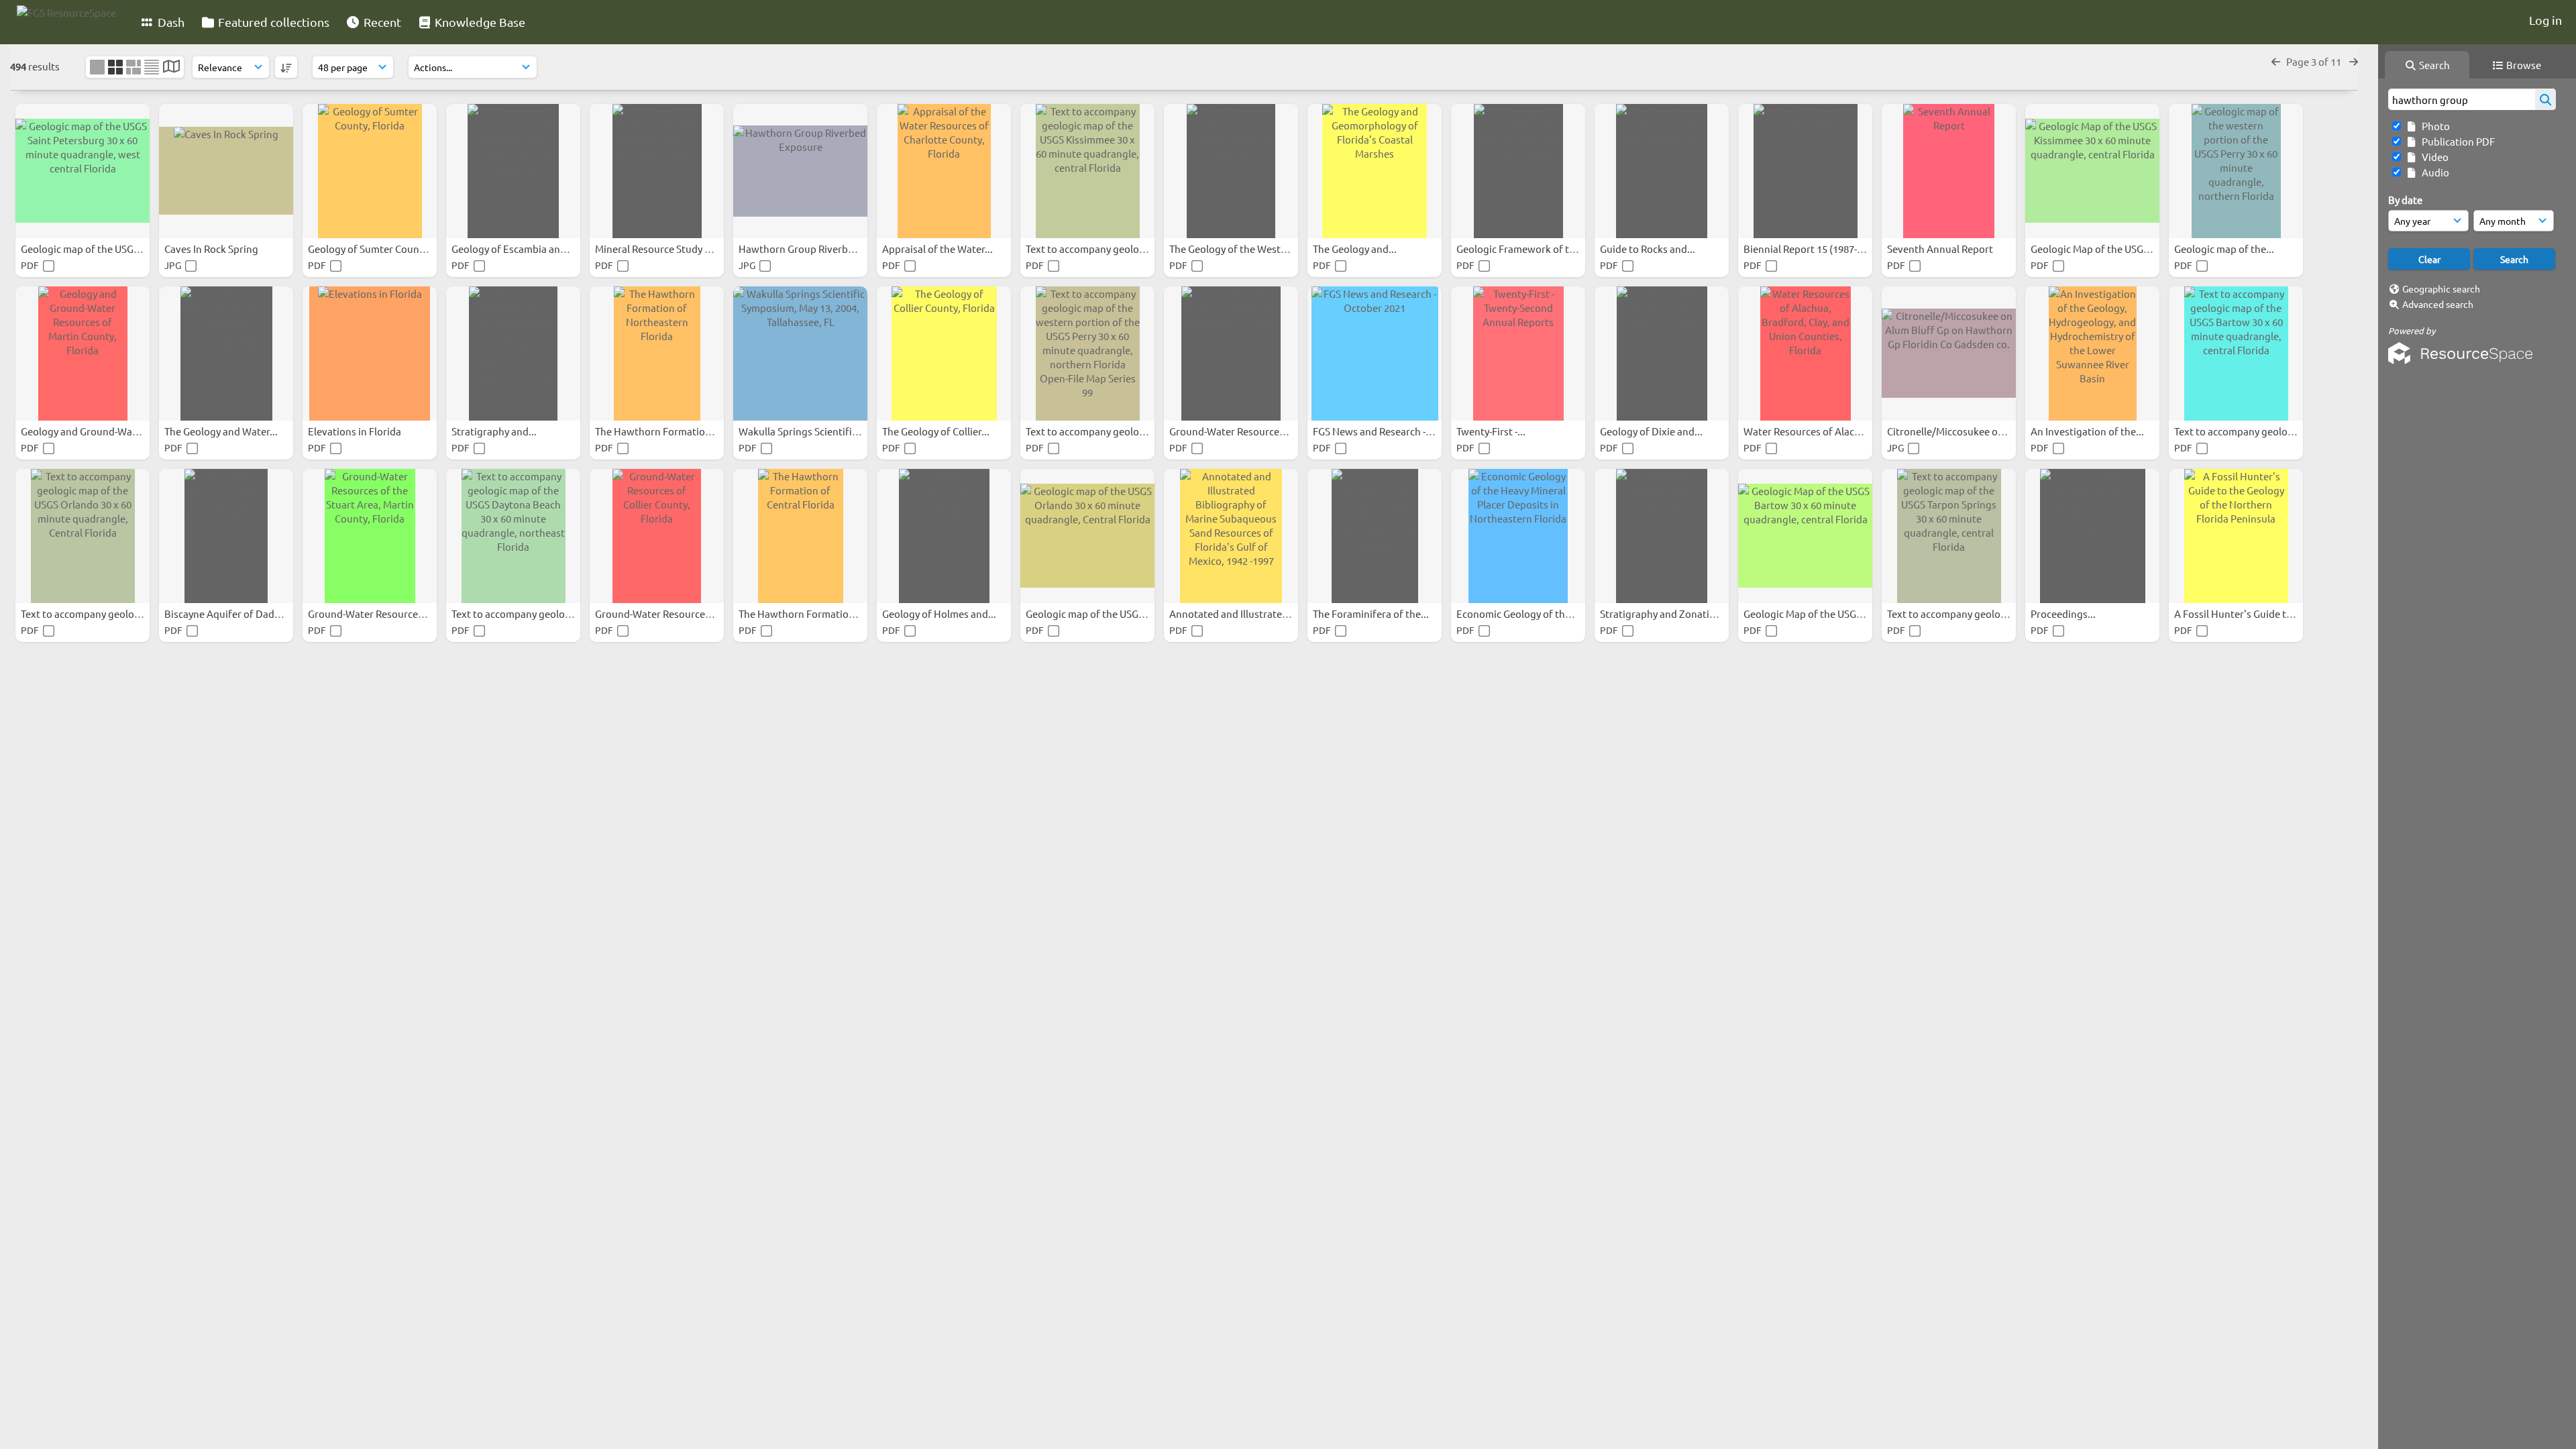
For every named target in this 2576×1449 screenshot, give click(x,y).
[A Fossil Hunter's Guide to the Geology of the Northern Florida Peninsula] (2236, 536)
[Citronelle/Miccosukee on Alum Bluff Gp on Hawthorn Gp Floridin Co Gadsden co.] (1949, 354)
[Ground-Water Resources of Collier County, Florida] (657, 536)
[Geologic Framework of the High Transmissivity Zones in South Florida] (1518, 171)
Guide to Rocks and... (1649, 249)
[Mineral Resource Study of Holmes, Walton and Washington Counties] (657, 171)
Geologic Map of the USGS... (2095, 249)
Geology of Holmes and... (940, 613)
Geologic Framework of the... (1523, 249)
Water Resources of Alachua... (1813, 431)
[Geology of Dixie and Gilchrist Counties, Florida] (1662, 354)
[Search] (2545, 99)
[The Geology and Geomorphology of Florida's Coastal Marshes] (1375, 171)
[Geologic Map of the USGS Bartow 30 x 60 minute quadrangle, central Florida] (1805, 536)
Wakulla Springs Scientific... (803, 431)
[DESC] (286, 67)
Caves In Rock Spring (212, 249)
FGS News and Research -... (1374, 431)
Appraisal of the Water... (938, 249)
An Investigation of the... (2088, 431)
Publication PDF (2456, 141)
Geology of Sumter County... (373, 249)
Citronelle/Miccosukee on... (1950, 431)
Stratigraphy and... (495, 431)
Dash (170, 22)
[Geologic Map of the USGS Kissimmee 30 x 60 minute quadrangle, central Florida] (2092, 171)
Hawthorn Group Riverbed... (804, 249)
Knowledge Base (479, 22)
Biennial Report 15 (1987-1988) (1814, 249)
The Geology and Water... (222, 431)
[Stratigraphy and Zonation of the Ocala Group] (1662, 536)
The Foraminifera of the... (1372, 613)
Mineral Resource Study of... (659, 249)
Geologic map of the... (2225, 249)
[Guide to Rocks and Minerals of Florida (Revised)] (1662, 171)
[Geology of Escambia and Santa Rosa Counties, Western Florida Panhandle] (513, 171)
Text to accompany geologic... (1094, 249)
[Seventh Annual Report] (1949, 171)
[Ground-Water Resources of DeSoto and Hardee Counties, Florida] (1231, 354)
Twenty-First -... (1492, 431)
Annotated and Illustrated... (1234, 613)
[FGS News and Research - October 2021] (1375, 354)
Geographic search (2441, 288)
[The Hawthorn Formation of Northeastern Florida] (657, 354)
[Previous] (2276, 61)
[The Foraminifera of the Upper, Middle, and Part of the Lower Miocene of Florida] (1375, 536)
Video (2433, 157)
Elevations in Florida (356, 431)
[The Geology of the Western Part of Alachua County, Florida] (1231, 171)
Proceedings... (2064, 613)
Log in (2545, 20)
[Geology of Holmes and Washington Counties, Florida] (944, 536)
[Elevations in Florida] (370, 354)
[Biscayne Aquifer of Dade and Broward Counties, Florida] (226, 536)
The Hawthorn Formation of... (664, 431)
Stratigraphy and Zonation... (1666, 613)
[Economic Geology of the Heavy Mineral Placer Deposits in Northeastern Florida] (1518, 536)
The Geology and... (1356, 249)
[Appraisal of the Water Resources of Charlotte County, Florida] (944, 171)
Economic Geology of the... (1518, 613)
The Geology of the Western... (1238, 249)
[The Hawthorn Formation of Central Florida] (800, 536)
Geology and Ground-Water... (88, 431)
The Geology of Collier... (937, 431)
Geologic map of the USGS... (85, 249)
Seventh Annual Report (1941, 249)
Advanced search (2438, 304)
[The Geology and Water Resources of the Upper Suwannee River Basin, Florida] (226, 354)
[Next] (2354, 61)
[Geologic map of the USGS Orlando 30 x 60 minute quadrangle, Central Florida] (1087, 536)
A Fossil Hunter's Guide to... (2238, 613)
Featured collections (272, 22)
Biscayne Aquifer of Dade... (227, 613)
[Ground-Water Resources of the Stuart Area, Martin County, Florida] (370, 536)
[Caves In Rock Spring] (226, 171)
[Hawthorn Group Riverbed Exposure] (800, 171)
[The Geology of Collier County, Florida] (944, 354)
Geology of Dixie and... (1652, 431)
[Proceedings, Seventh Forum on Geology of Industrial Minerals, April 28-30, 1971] (2092, 536)
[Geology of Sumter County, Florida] (370, 171)
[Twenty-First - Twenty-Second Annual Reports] (1518, 354)
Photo (2434, 126)
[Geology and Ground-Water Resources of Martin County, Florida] (83, 354)
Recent (381, 22)
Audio (2433, 172)
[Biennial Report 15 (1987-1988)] (1805, 171)
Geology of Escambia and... (514, 249)
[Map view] (171, 67)
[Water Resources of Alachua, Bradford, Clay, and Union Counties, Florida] (1805, 354)
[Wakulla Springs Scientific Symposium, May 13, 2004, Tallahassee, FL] (800, 354)
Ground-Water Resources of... (1237, 431)
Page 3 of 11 (2315, 61)
